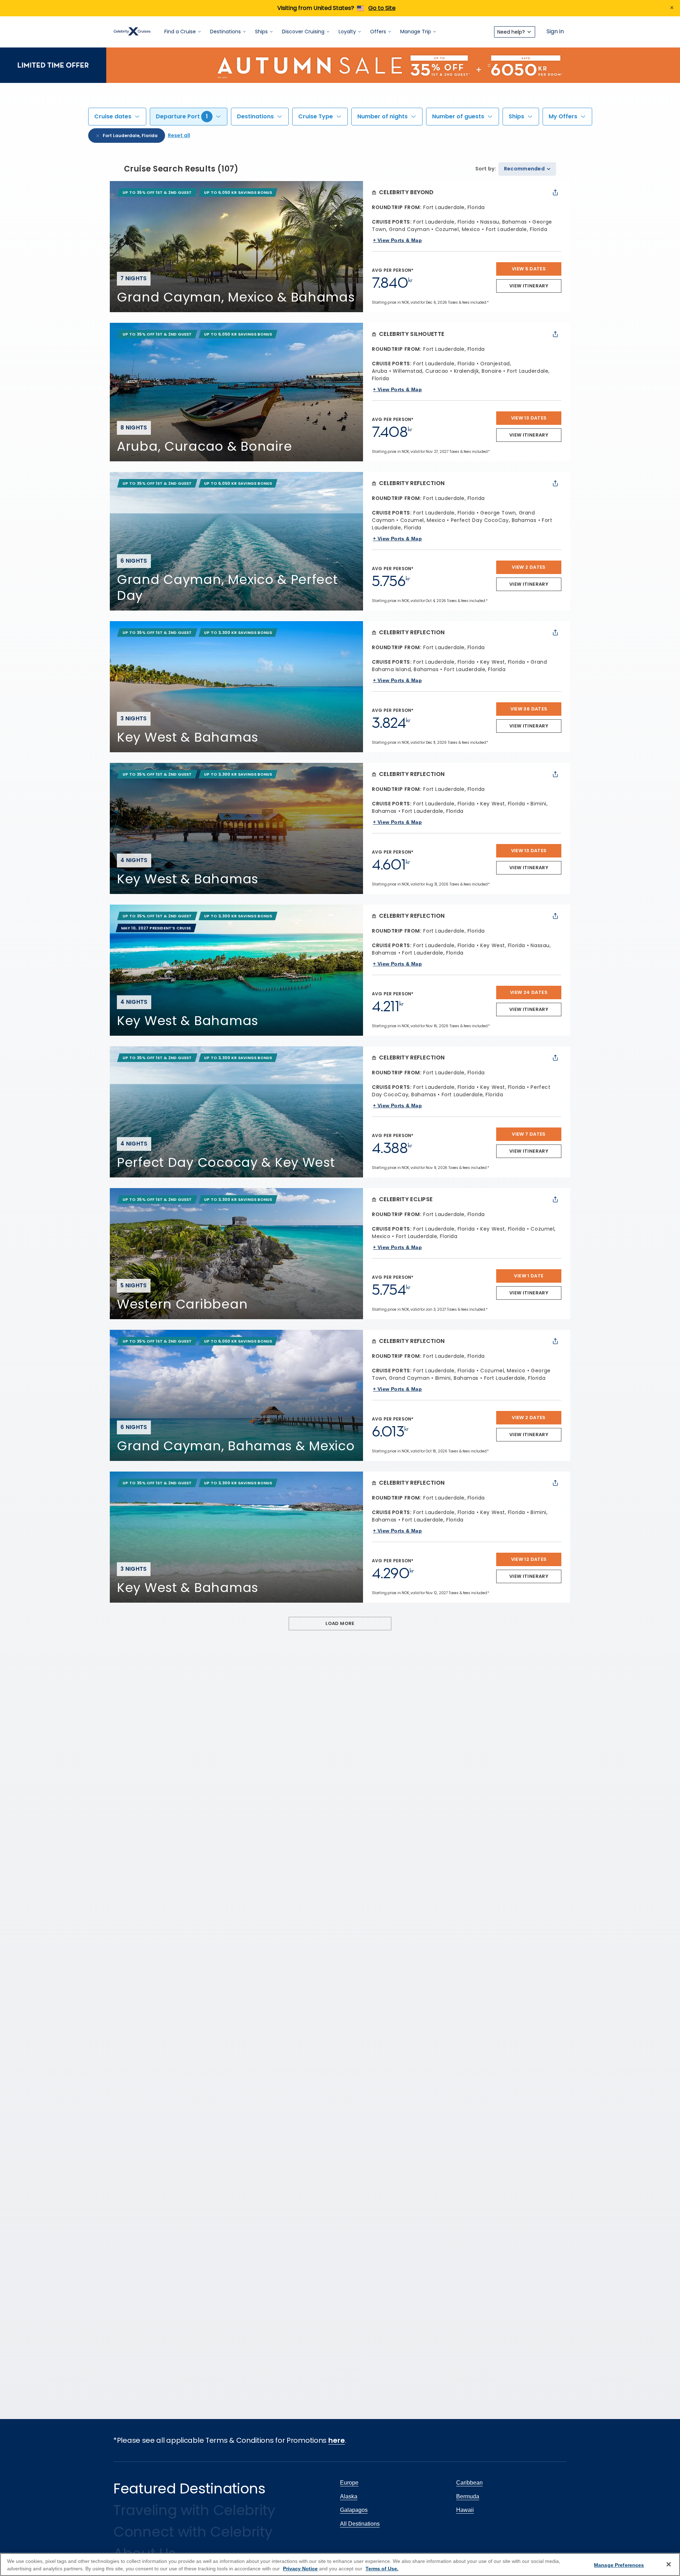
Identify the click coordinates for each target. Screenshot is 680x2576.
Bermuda (468, 2496)
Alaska (349, 2496)
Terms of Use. (382, 2569)
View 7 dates (529, 1134)
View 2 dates (529, 567)
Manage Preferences (619, 2565)
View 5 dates (529, 269)
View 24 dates (529, 992)
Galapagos (354, 2510)
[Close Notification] (672, 8)
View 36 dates (529, 709)
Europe (349, 2483)
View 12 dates (529, 1559)
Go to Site (382, 8)
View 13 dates (529, 418)
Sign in (555, 32)
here (337, 2440)
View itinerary (529, 286)
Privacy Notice (300, 2569)
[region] (340, 2564)
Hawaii (465, 2510)
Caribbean (469, 2483)
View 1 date (529, 1276)
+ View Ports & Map (397, 240)
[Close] (669, 2564)
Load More (340, 1623)
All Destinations (360, 2524)
